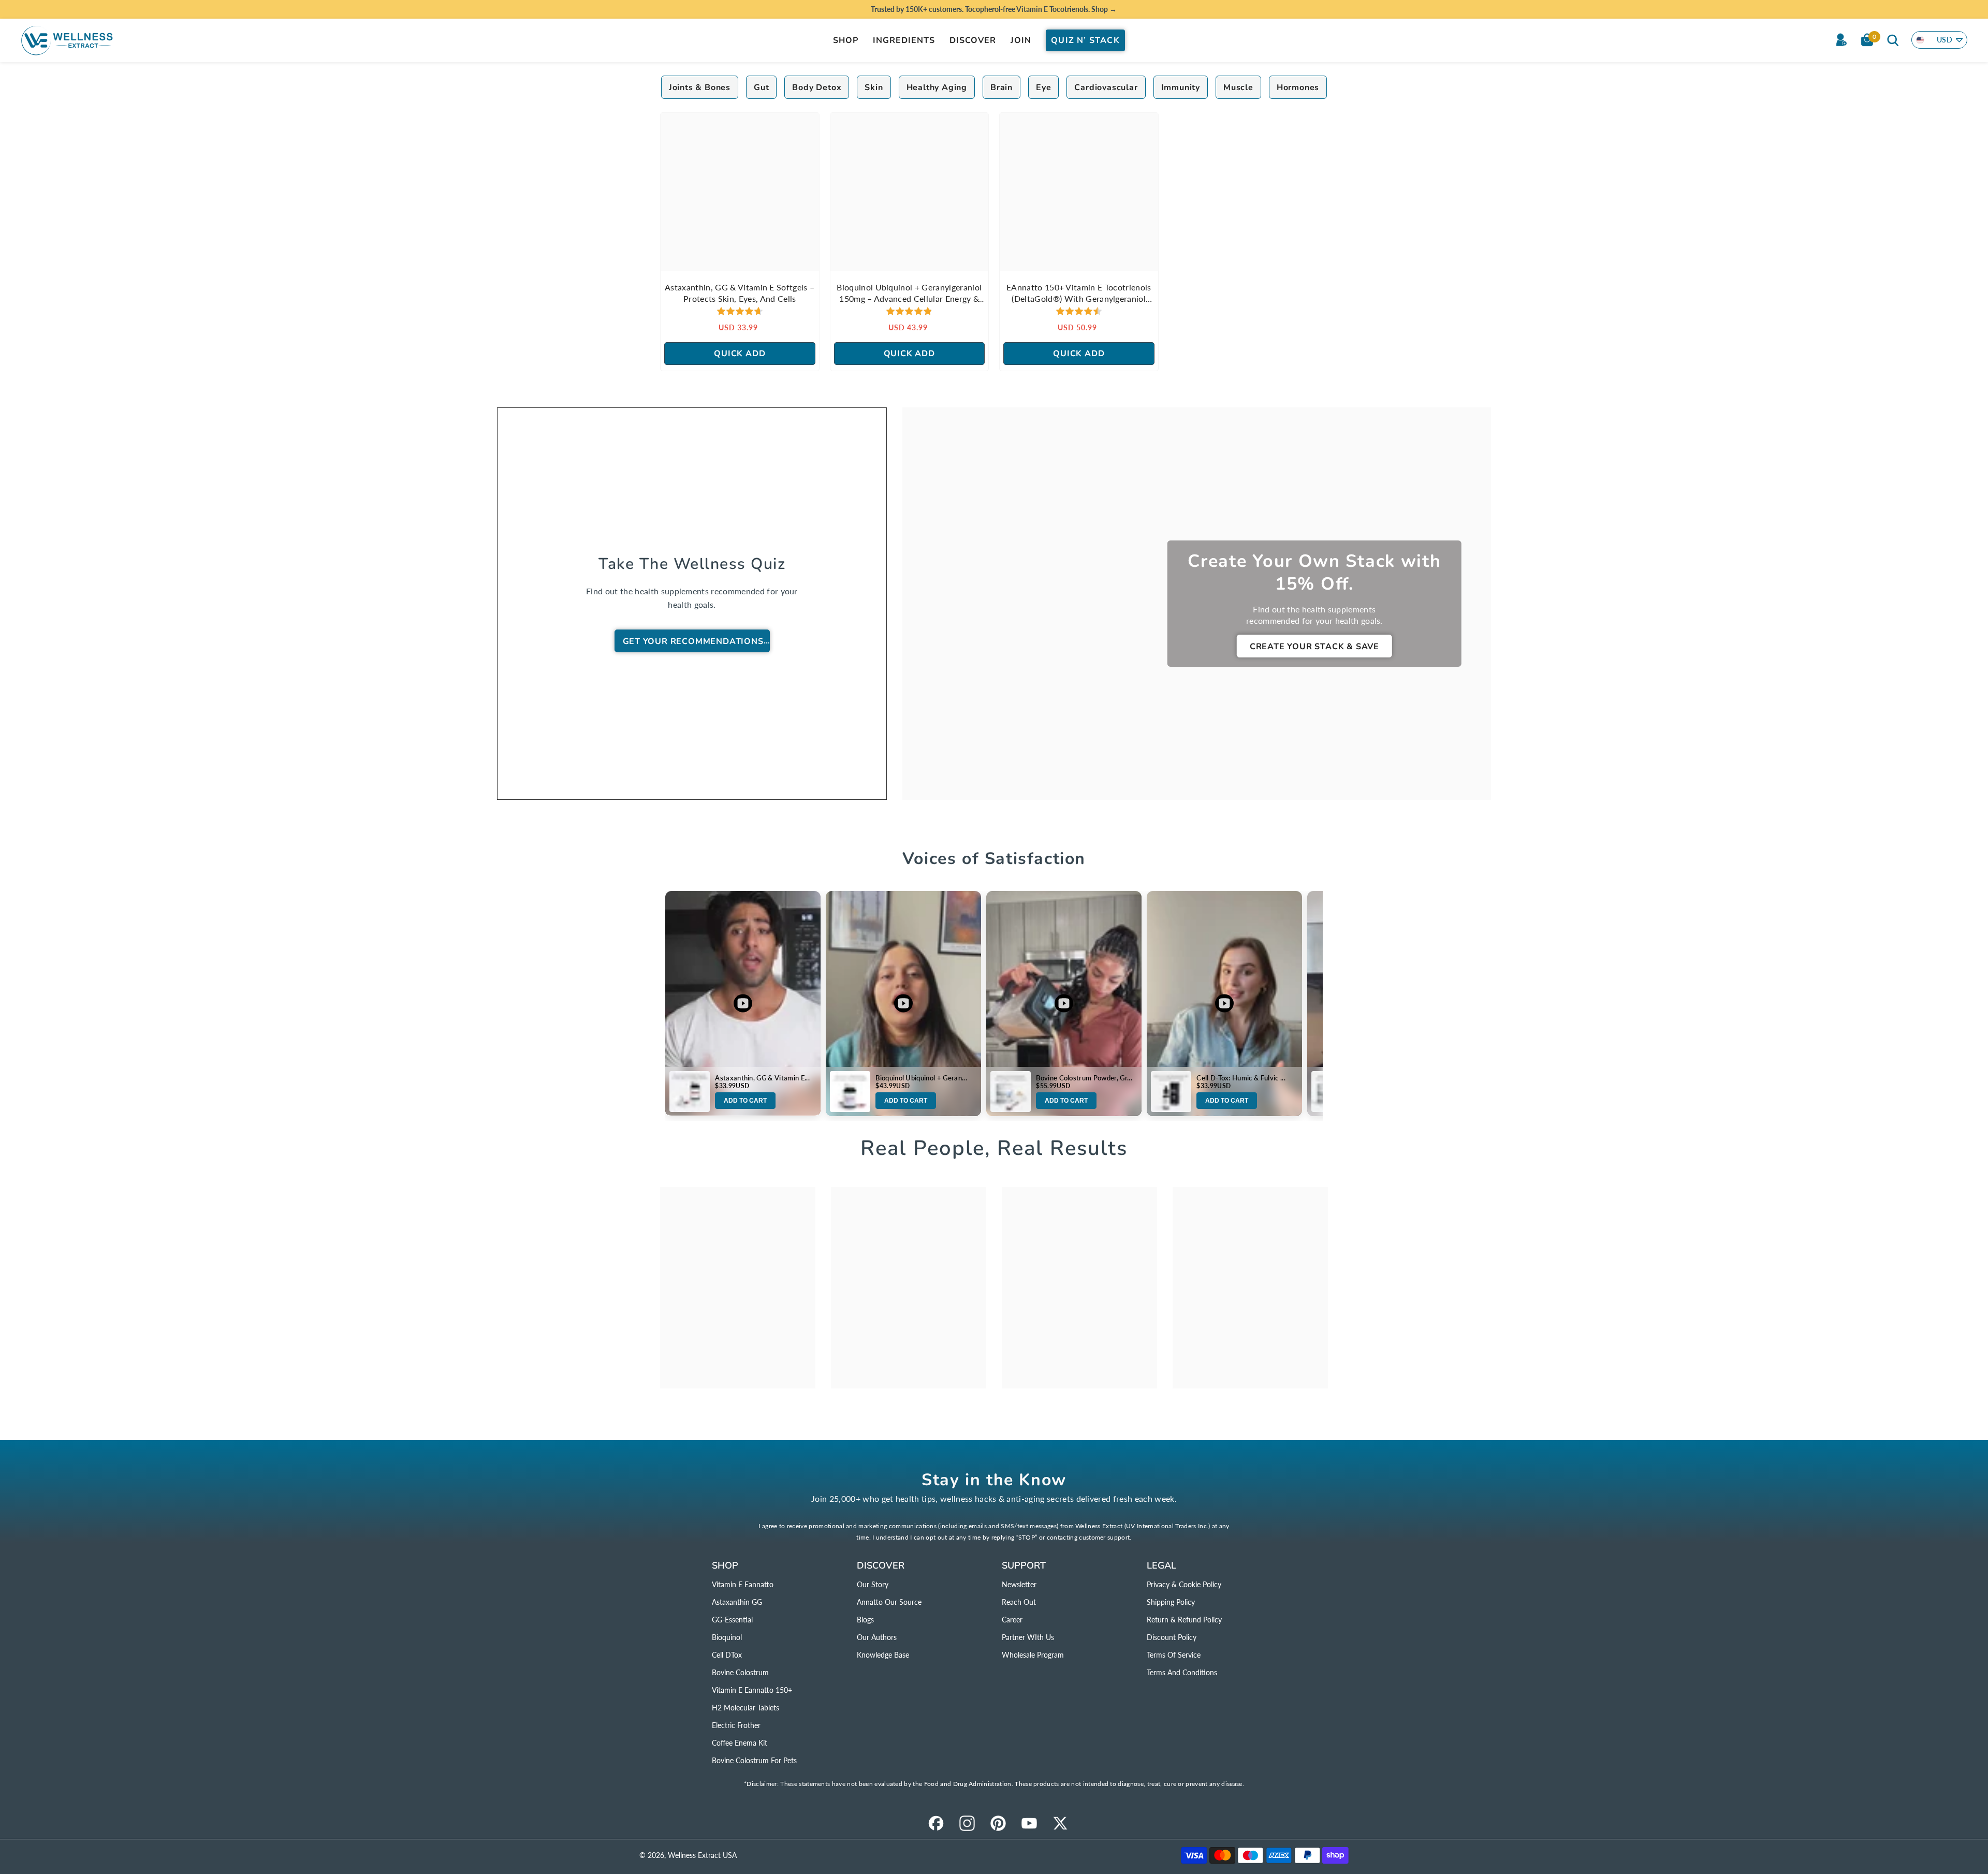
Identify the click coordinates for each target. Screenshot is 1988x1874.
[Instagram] (967, 1823)
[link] (738, 1288)
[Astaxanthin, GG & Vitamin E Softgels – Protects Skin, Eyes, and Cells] (740, 192)
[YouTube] (1029, 1823)
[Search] (1893, 40)
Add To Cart (745, 1101)
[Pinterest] (998, 1823)
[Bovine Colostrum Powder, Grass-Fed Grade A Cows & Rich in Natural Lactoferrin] (1011, 1091)
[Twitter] (1060, 1823)
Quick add (740, 354)
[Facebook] (936, 1823)
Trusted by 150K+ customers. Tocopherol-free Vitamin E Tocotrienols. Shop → (994, 9)
